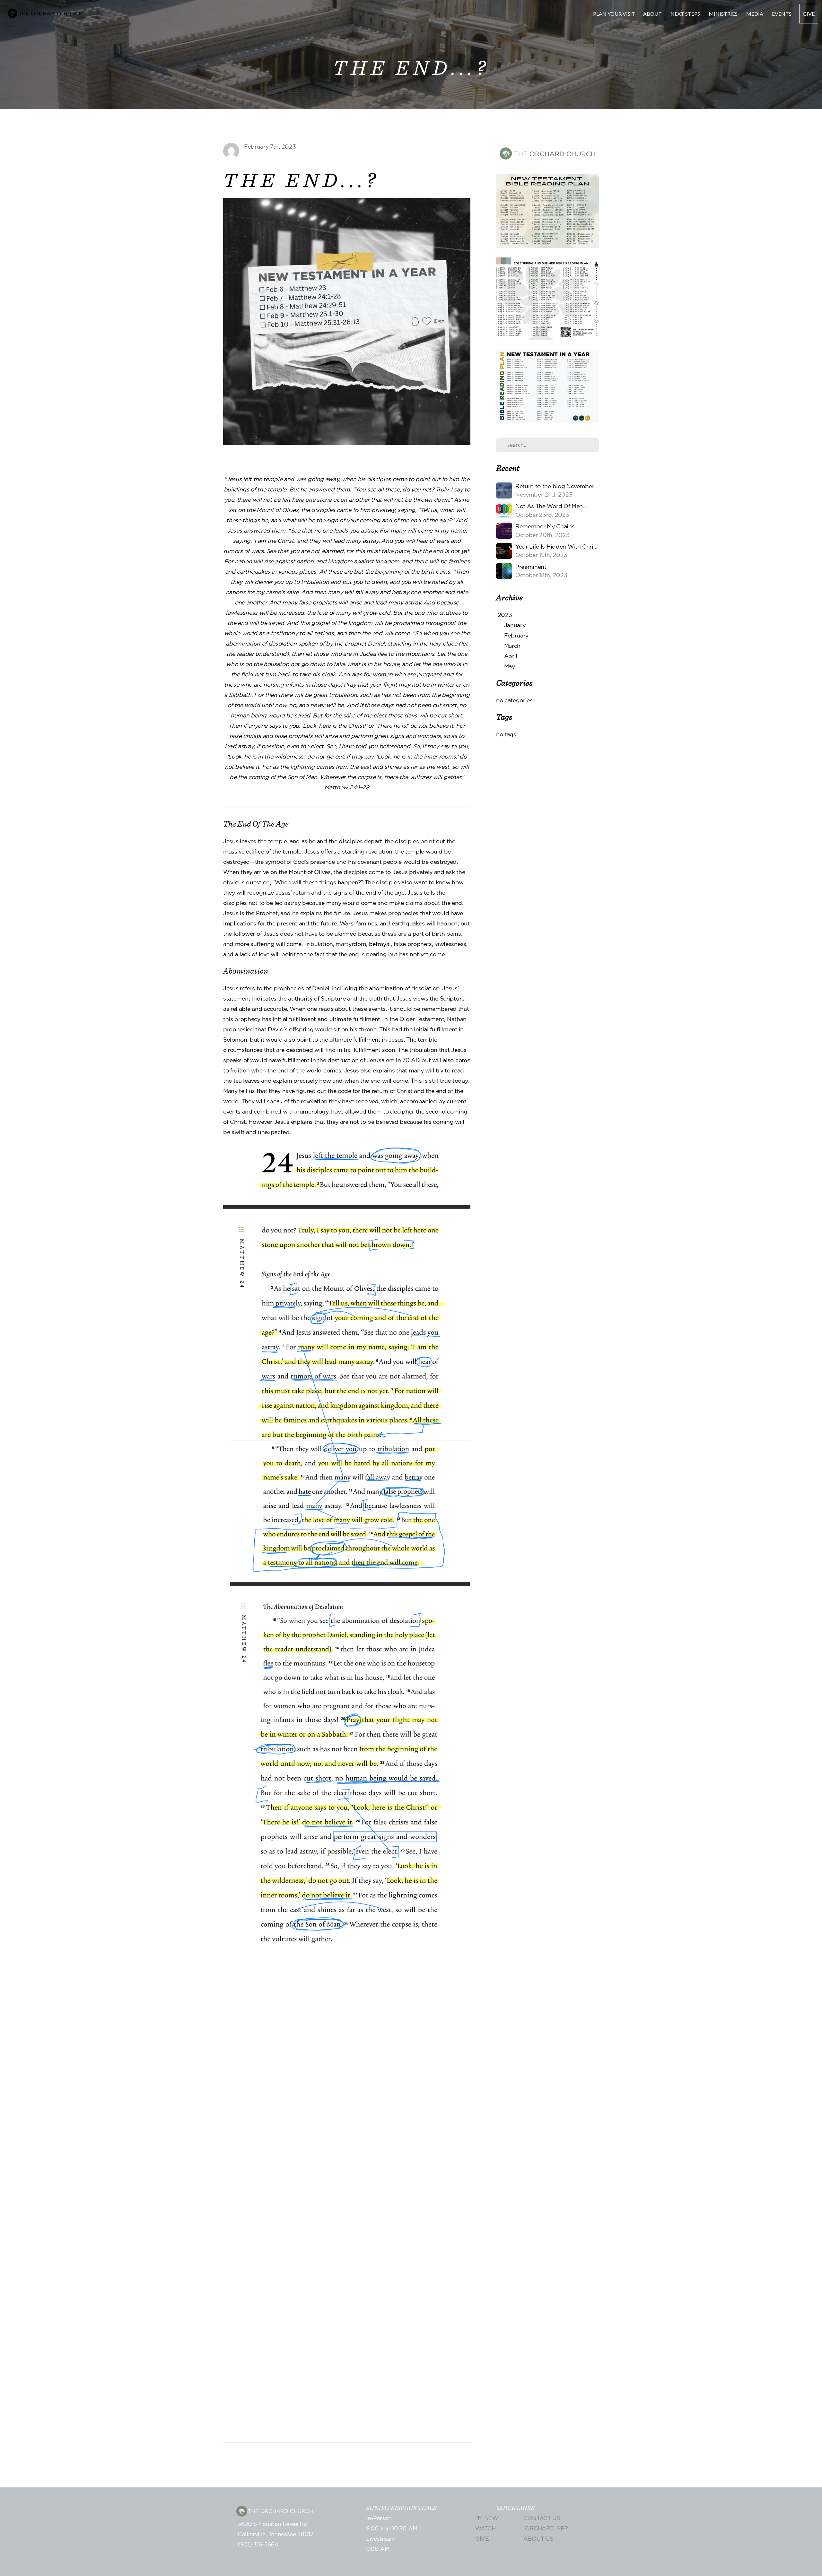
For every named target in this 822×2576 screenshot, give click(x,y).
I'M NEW (487, 2519)
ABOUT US (538, 2539)
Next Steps (686, 14)
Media (755, 14)
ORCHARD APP (546, 2529)
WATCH (485, 2529)
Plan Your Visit (614, 14)
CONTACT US (542, 2519)
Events (782, 14)
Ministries (724, 14)
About (653, 14)
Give (809, 14)
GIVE (482, 2539)
